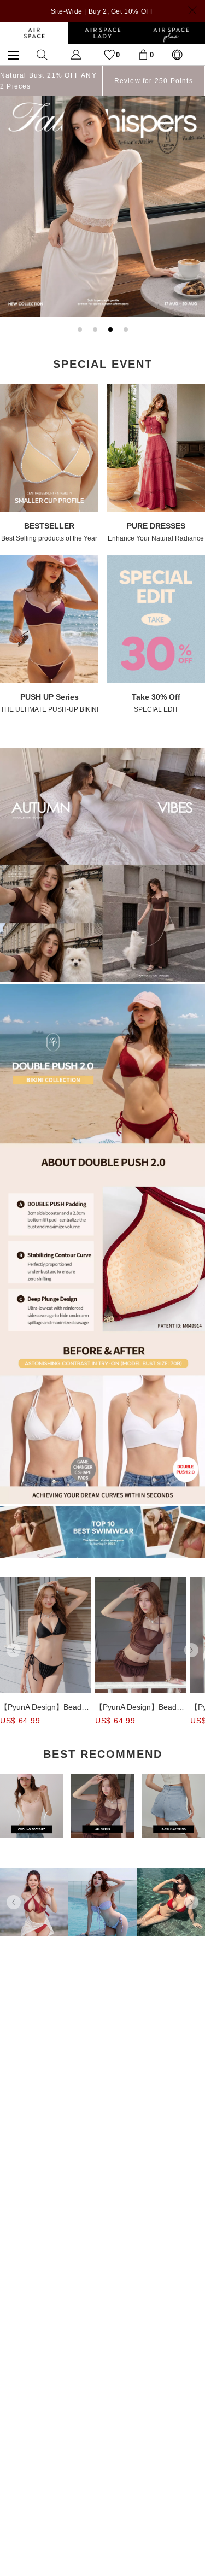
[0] (143, 54)
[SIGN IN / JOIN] (76, 54)
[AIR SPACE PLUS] (171, 33)
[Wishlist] (109, 54)
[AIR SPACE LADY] (102, 33)
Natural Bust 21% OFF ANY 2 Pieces (48, 81)
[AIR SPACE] (34, 33)
